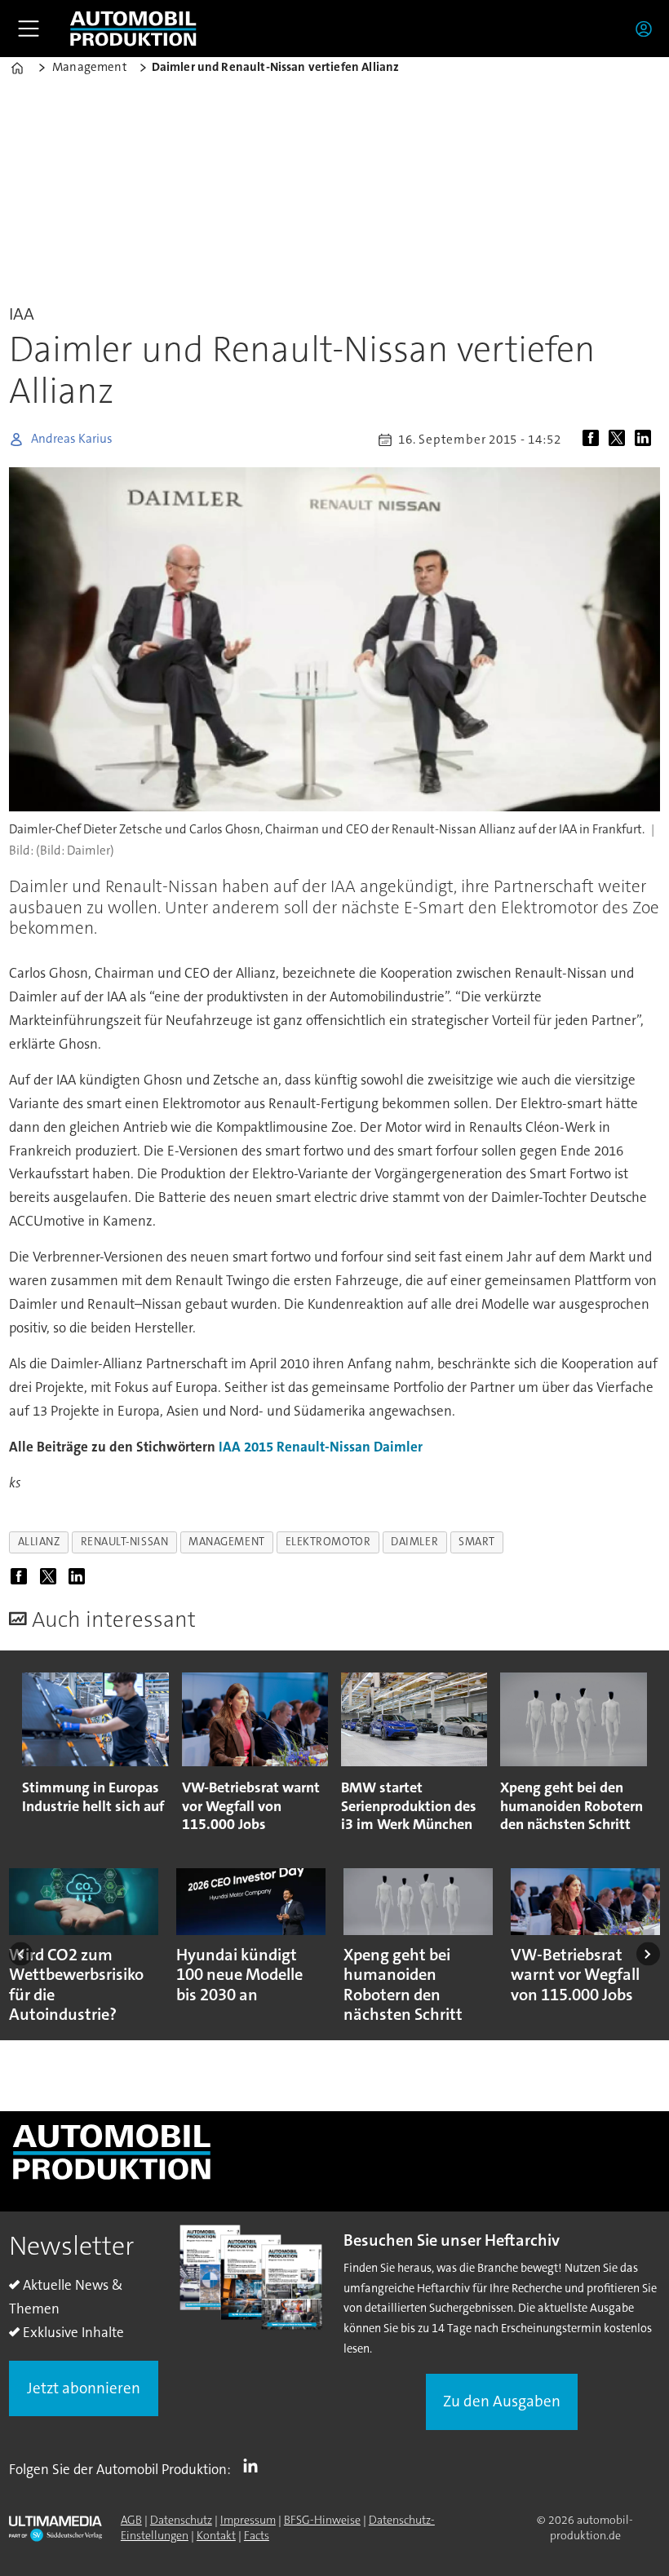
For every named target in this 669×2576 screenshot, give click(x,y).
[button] (21, 1954)
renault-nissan (125, 1542)
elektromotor (328, 1542)
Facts (257, 2535)
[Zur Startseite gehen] (133, 29)
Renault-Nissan (323, 1447)
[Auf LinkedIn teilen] (646, 440)
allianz (39, 1542)
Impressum (248, 2520)
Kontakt (216, 2535)
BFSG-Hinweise (322, 2520)
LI (255, 2466)
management (226, 1542)
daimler (414, 1542)
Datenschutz (181, 2520)
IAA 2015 (246, 1447)
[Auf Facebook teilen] (594, 440)
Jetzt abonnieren (84, 2388)
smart (477, 1542)
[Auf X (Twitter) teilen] (620, 440)
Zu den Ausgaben (502, 2401)
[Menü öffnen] (29, 29)
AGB (131, 2520)
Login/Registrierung (648, 29)
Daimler (398, 1447)
